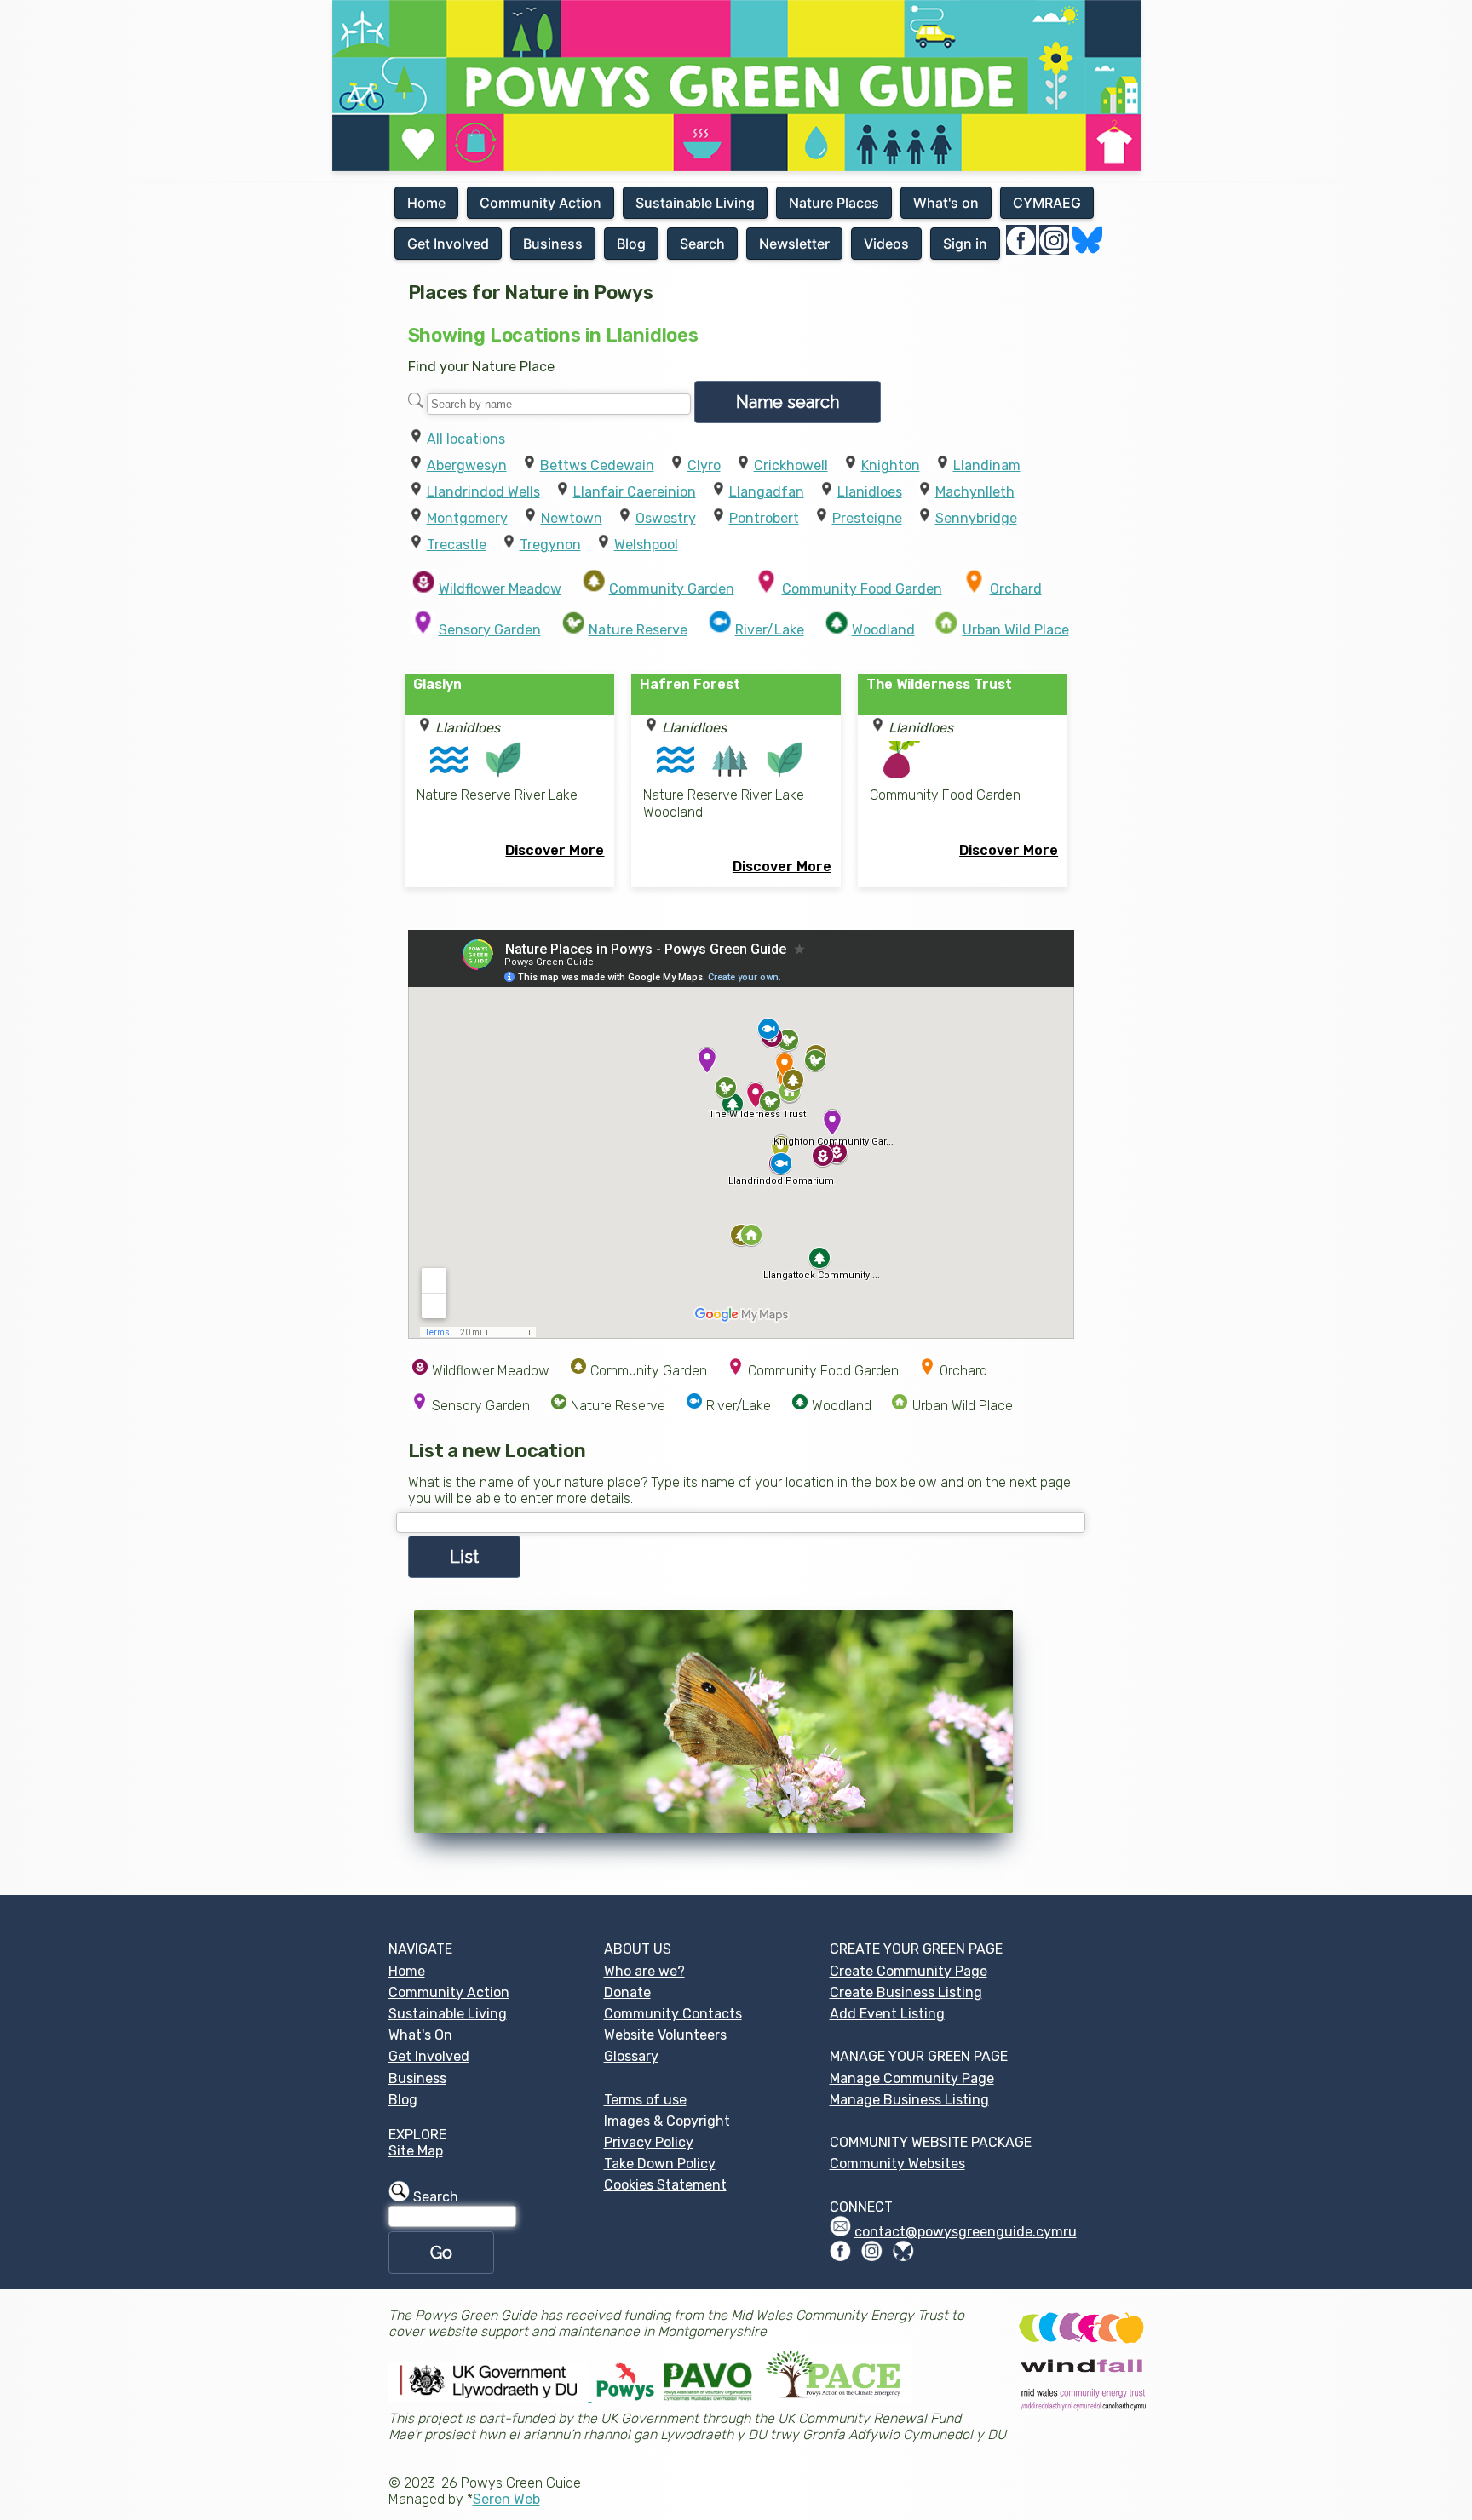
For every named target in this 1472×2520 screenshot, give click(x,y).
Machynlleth (975, 492)
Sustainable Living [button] (695, 203)
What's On (420, 2035)
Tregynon (550, 545)
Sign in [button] (965, 244)
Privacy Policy (649, 2142)
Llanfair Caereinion (635, 492)
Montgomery (467, 518)
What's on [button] (946, 203)
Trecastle (457, 545)
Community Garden (672, 589)
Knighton (891, 465)
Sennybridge (976, 518)
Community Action (449, 1992)
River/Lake (770, 630)
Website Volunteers (665, 2035)
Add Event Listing (887, 2014)
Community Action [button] (540, 203)
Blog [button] (631, 244)
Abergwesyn (467, 465)
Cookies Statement (665, 2185)
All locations (466, 439)
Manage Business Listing (909, 2100)
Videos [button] (886, 244)
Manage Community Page (912, 2078)
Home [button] (426, 203)
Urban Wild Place (1016, 630)
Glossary (631, 2056)
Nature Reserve (638, 630)
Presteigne (867, 518)
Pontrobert (764, 518)
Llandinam (987, 465)
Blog (403, 2100)
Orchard (1016, 589)
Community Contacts (673, 2014)
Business (417, 2078)
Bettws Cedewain (597, 465)
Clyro (704, 465)
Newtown (572, 518)
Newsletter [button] (794, 244)
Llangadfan (767, 492)
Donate (627, 1992)
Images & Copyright (667, 2121)
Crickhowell (791, 465)
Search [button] (702, 244)
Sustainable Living (448, 2014)
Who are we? (644, 1971)
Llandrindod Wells (483, 492)
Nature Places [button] (834, 203)
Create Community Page (908, 1971)
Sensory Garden (490, 630)
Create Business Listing (906, 1992)
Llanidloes (870, 492)
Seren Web (506, 2499)
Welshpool (646, 545)
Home (407, 1971)
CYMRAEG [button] (1047, 203)
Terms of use (645, 2100)
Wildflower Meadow (500, 589)
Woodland (883, 630)
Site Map (416, 2151)
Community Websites (897, 2164)
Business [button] (553, 244)
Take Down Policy (660, 2164)
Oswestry (666, 518)
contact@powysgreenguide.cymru (966, 2232)
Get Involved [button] (448, 244)
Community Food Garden (862, 589)
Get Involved (429, 2056)
